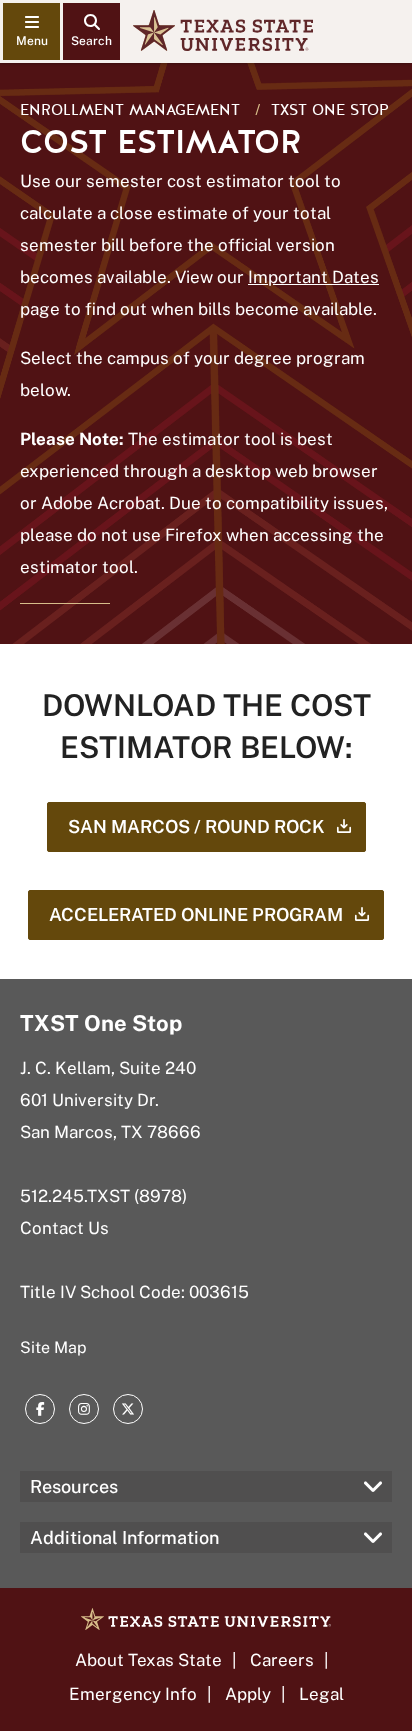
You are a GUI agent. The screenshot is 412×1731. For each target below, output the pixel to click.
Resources (74, 1486)
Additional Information (124, 1537)
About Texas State (148, 1660)
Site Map (53, 1347)
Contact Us (64, 1228)
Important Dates (313, 277)
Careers (282, 1660)
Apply (248, 1694)
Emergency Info (133, 1694)
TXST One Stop (330, 110)
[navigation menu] (31, 31)
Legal (321, 1694)
